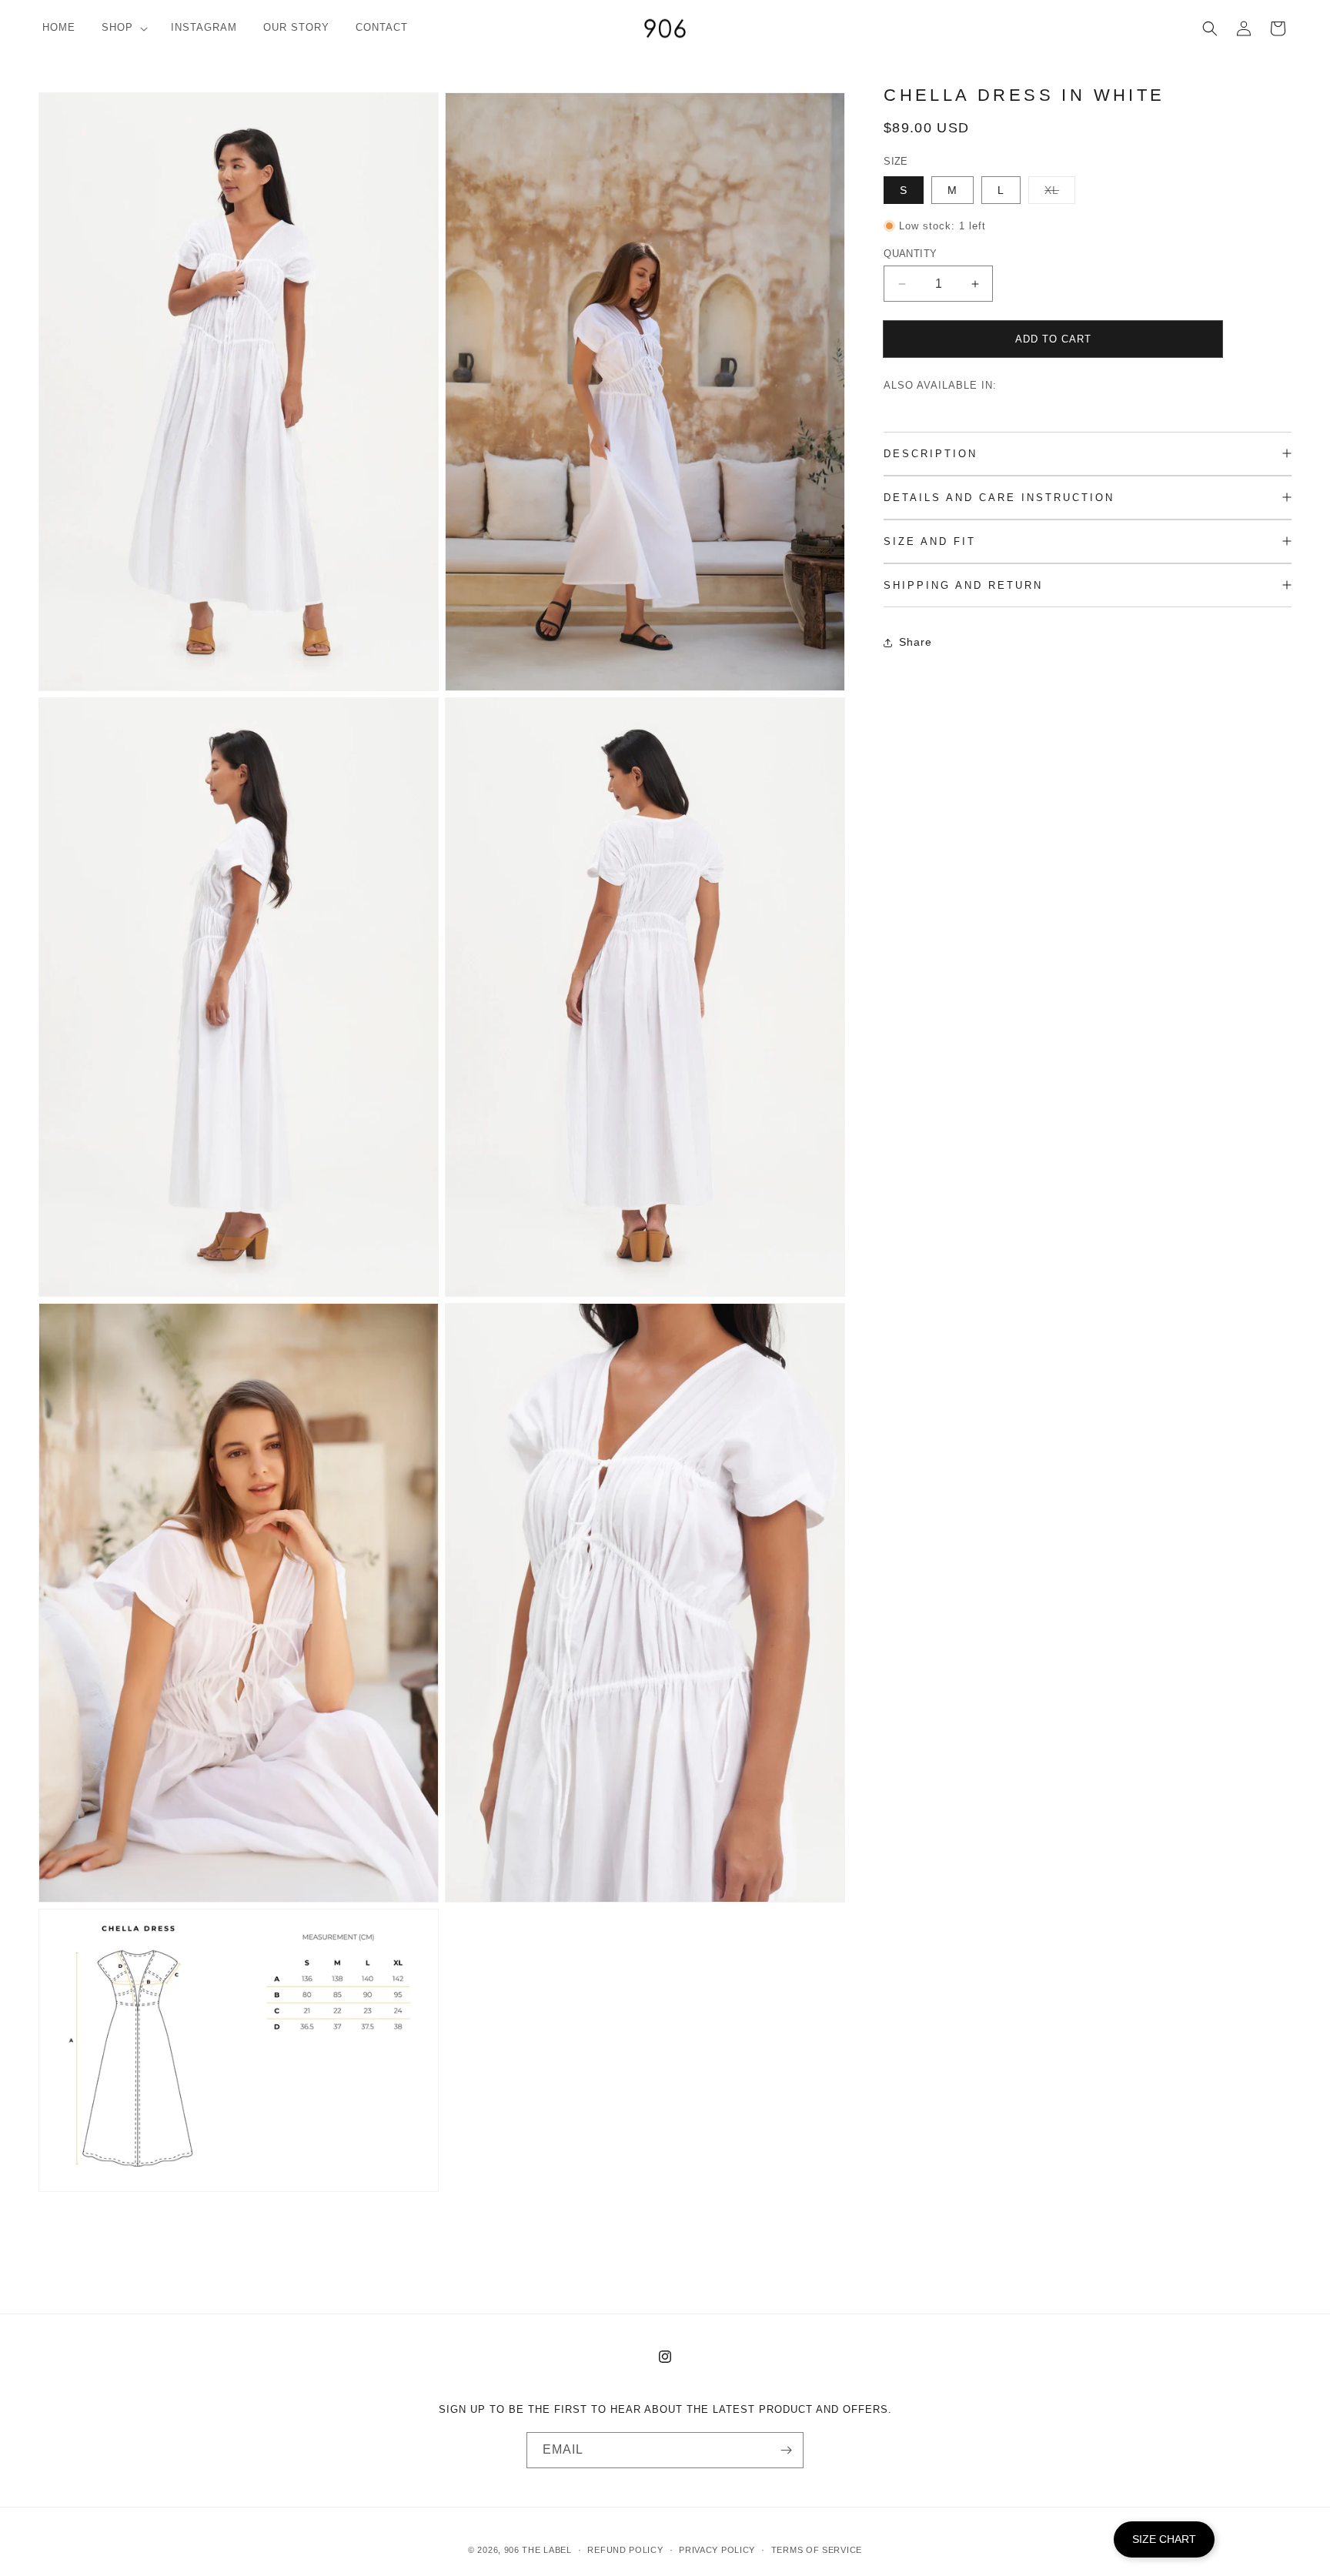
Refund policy (625, 2550)
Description (931, 454)
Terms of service (817, 2550)
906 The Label (538, 2550)
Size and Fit (930, 541)
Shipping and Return (963, 585)
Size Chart (1164, 2539)
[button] (123, 28)
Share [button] (916, 642)
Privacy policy (717, 2550)
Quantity (910, 254)
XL (1060, 194)
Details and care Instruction (999, 498)
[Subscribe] (786, 2450)
